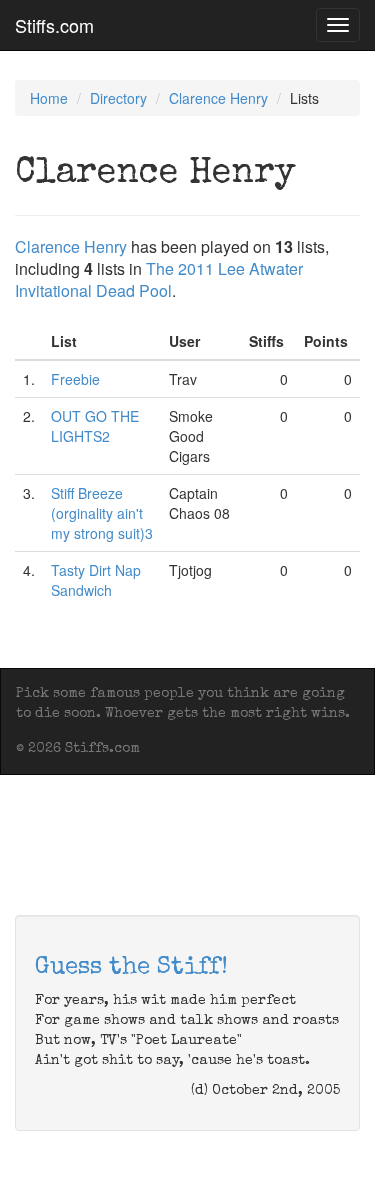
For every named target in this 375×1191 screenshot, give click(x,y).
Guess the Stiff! (131, 968)
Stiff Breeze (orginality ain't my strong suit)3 (102, 513)
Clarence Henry (218, 98)
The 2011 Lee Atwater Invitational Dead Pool (159, 279)
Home (49, 98)
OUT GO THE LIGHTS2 (95, 426)
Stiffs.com (54, 25)
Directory (118, 98)
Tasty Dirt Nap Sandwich (96, 580)
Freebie (75, 379)
